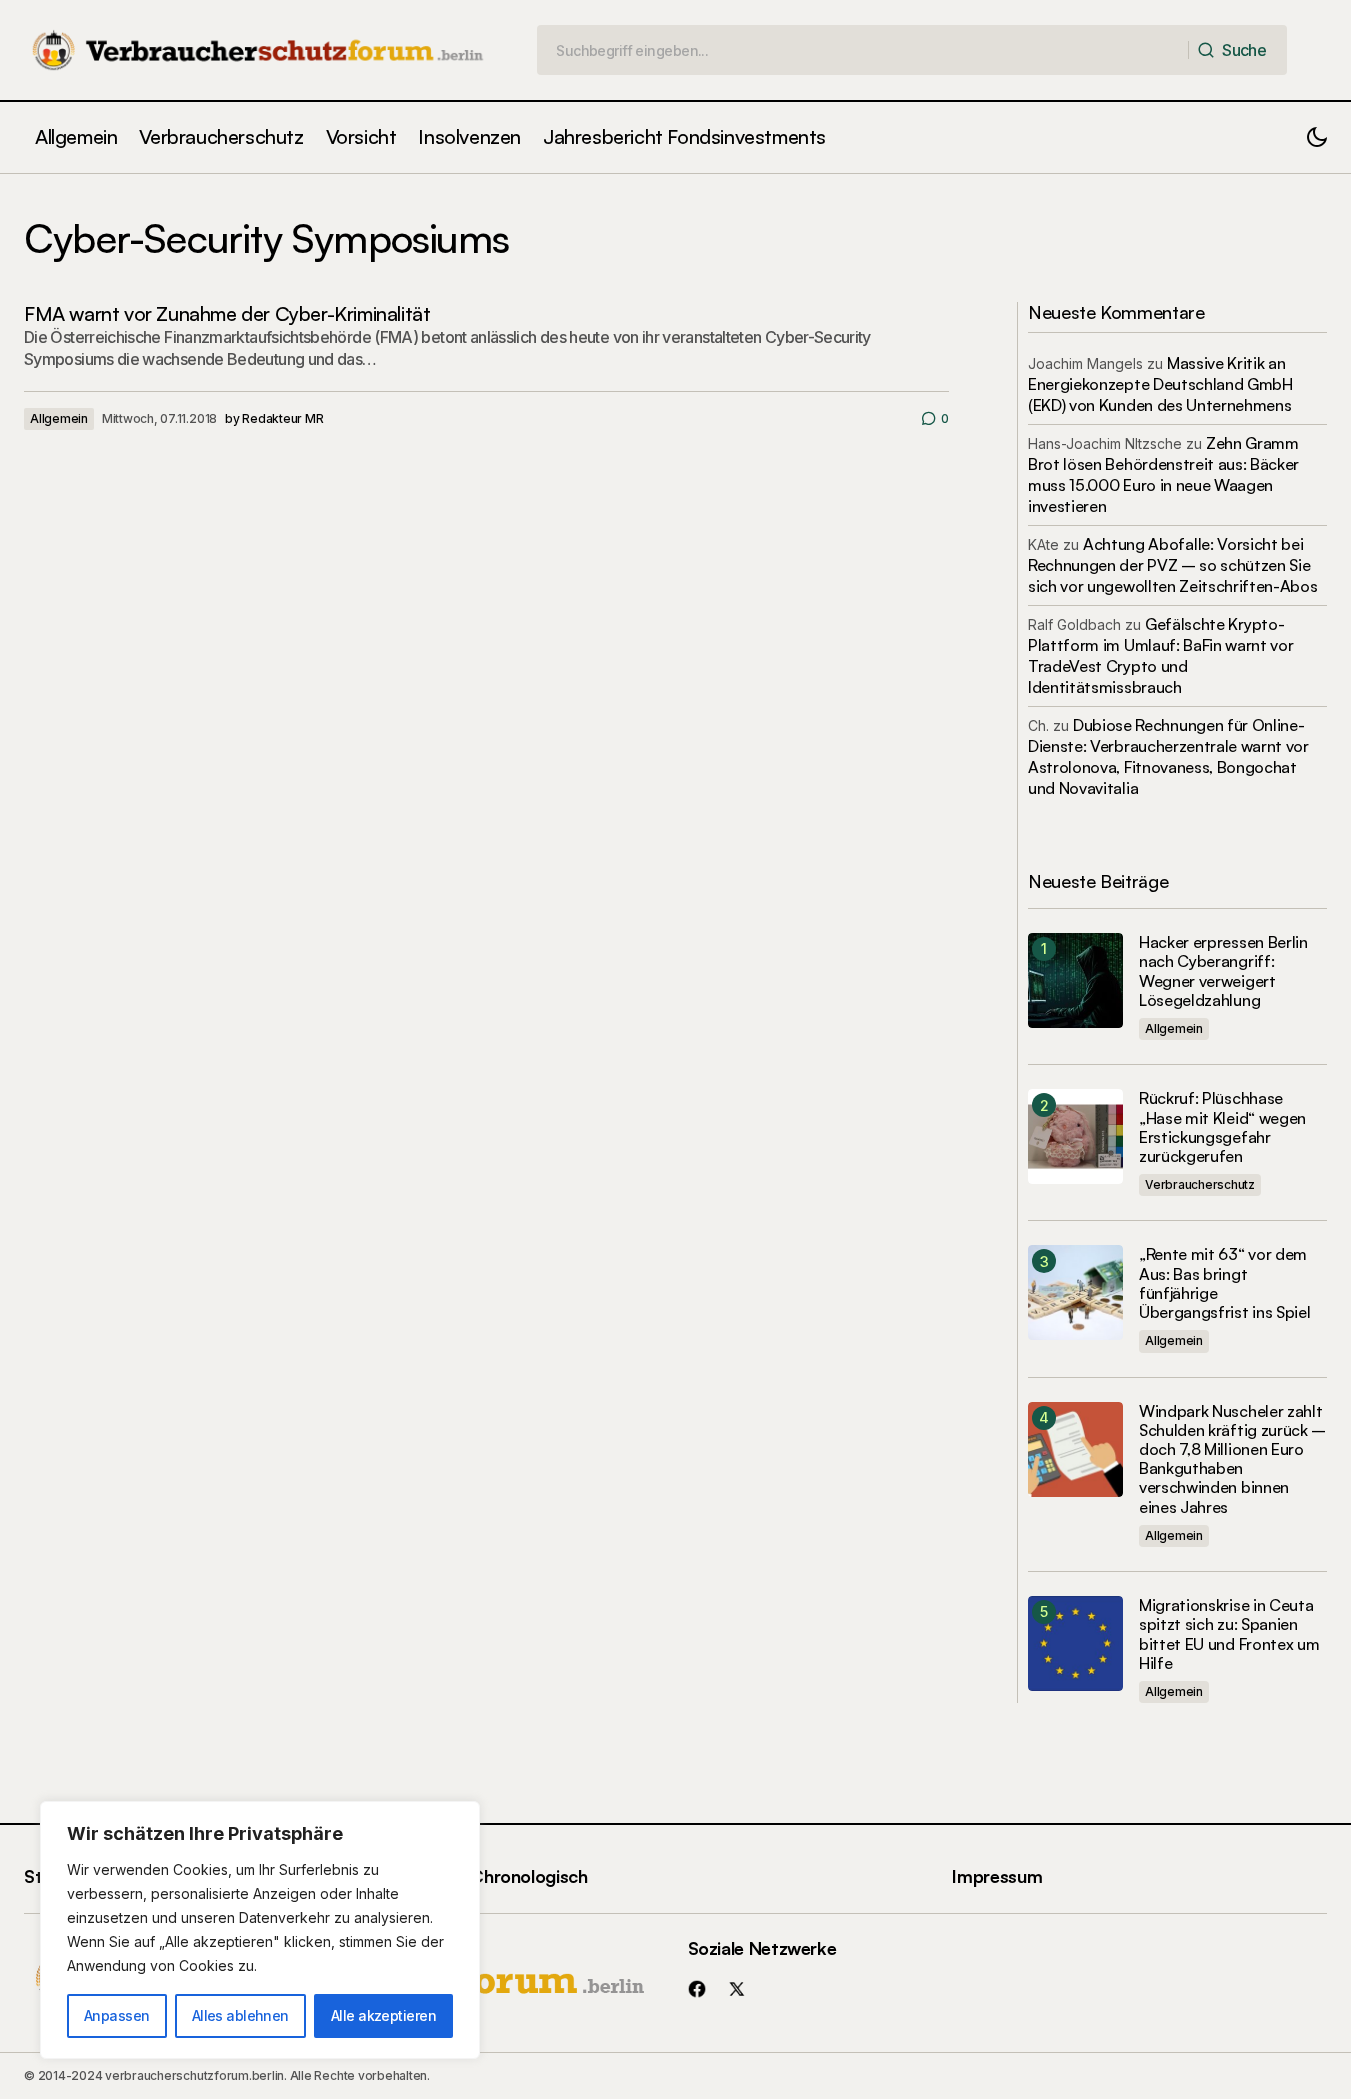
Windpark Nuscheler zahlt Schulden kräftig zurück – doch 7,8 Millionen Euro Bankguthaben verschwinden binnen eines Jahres (1232, 1459)
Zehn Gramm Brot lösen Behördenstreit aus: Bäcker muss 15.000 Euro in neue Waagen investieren (1163, 474)
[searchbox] (863, 50)
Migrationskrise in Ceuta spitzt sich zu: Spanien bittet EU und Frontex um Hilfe (1229, 1634)
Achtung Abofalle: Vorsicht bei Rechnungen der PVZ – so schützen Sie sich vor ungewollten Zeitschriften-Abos (1173, 565)
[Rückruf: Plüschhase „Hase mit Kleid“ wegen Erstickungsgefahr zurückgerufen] (1075, 1136)
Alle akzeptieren (383, 2015)
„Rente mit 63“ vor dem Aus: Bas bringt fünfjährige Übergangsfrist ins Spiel (1224, 1283)
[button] (1317, 137)
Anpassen (117, 2015)
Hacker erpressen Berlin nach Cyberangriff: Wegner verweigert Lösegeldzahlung (1223, 971)
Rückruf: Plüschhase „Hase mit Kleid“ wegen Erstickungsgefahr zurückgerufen (1222, 1127)
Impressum (997, 1876)
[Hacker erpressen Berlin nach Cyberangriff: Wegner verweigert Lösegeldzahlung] (1075, 980)
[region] (260, 1930)
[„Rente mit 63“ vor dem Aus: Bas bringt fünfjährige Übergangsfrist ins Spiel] (1075, 1292)
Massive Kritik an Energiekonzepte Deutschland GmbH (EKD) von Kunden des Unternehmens (1160, 384)
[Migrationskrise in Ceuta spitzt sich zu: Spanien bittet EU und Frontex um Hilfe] (1075, 1643)
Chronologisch (528, 1876)
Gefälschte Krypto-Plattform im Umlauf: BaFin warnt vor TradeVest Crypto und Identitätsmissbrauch (1160, 655)
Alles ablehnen (240, 2015)
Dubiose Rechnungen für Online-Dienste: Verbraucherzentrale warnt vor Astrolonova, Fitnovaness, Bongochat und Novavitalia (1168, 756)
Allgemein (59, 418)
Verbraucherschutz (1200, 1184)
